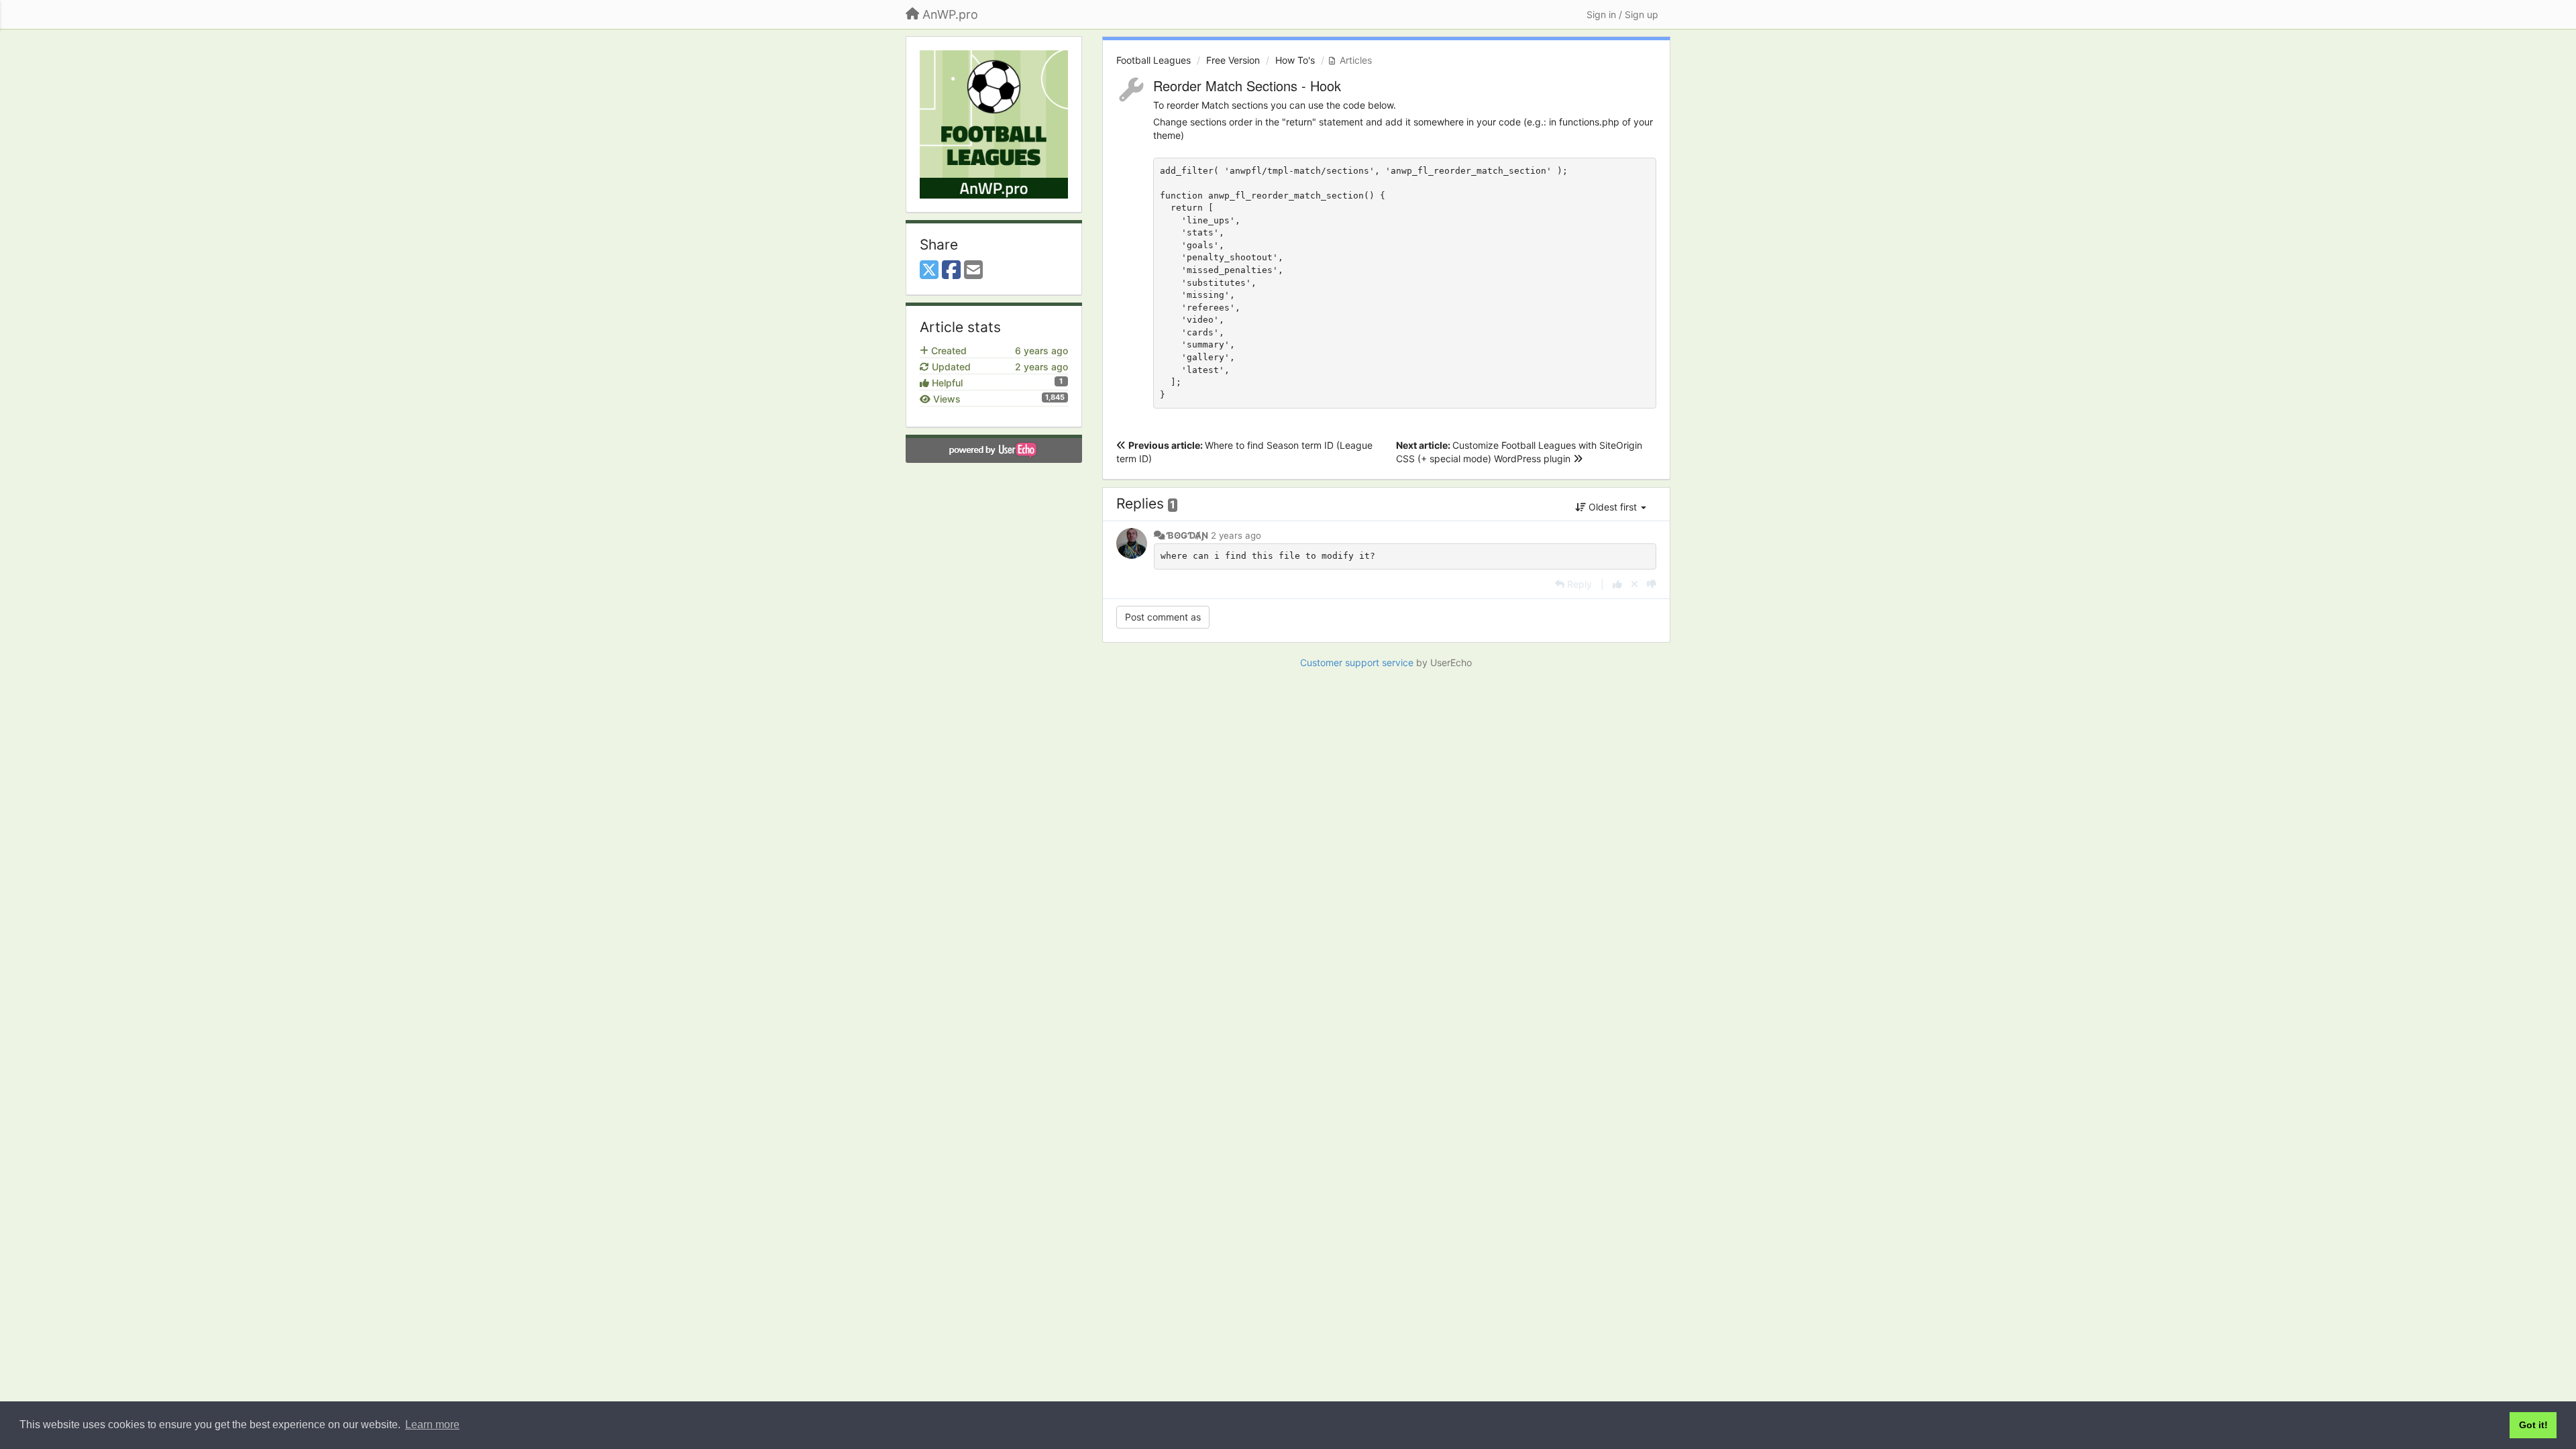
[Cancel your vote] (1634, 584)
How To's (1295, 60)
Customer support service (1357, 662)
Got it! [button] (2533, 1425)
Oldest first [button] (1613, 507)
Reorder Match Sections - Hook (1247, 86)
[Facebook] (951, 270)
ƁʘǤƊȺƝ (1187, 535)
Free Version (1233, 60)
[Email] (973, 270)
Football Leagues (1153, 60)
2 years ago (1236, 535)
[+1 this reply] (1617, 584)
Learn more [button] (432, 1425)
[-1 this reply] (1652, 584)
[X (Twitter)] (929, 270)
